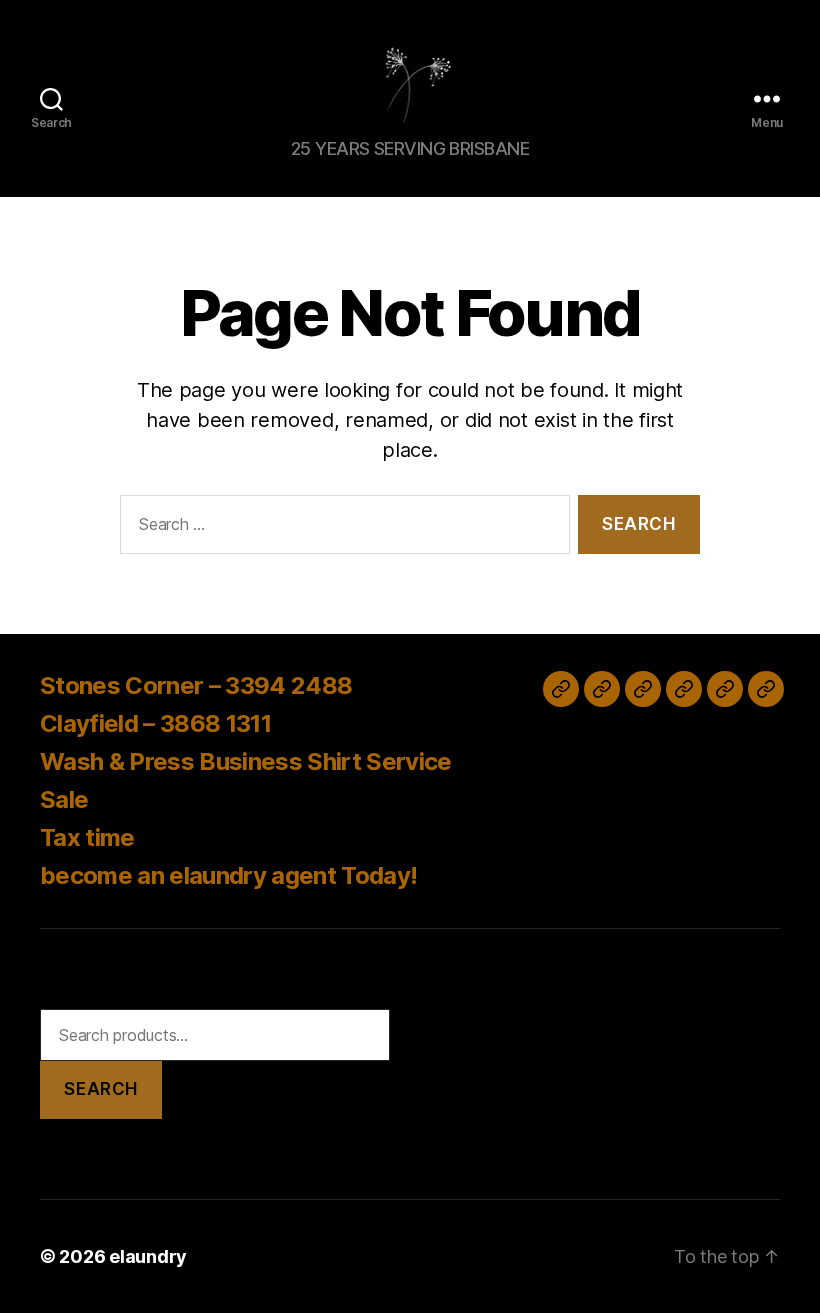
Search (100, 1089)
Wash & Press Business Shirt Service (246, 761)
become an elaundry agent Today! (228, 875)
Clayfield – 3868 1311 (155, 723)
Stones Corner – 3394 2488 (196, 685)
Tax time (87, 837)
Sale (64, 799)
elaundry (148, 1256)
